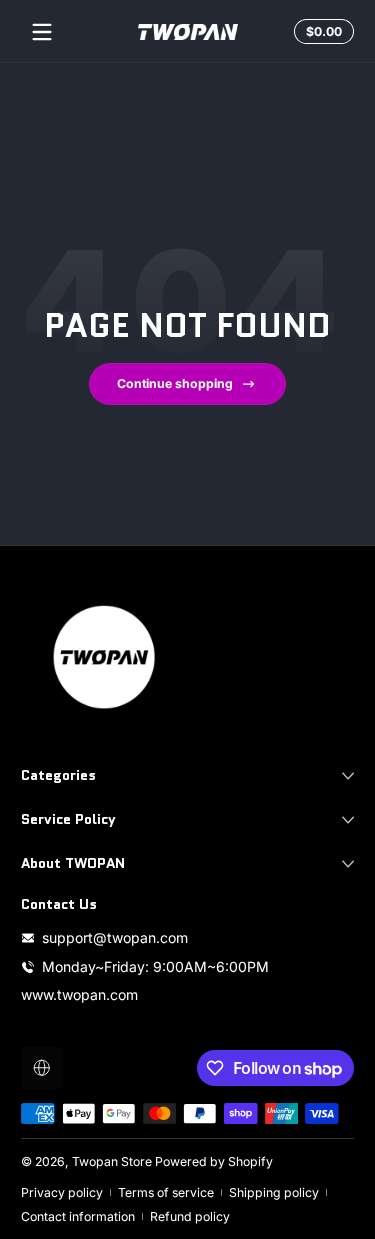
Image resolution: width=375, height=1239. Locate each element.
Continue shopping (175, 383)
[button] (321, 32)
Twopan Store (112, 1161)
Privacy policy (62, 1192)
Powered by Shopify (214, 1161)
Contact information (78, 1216)
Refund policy (190, 1216)
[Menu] (42, 32)
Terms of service (166, 1192)
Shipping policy (274, 1192)
